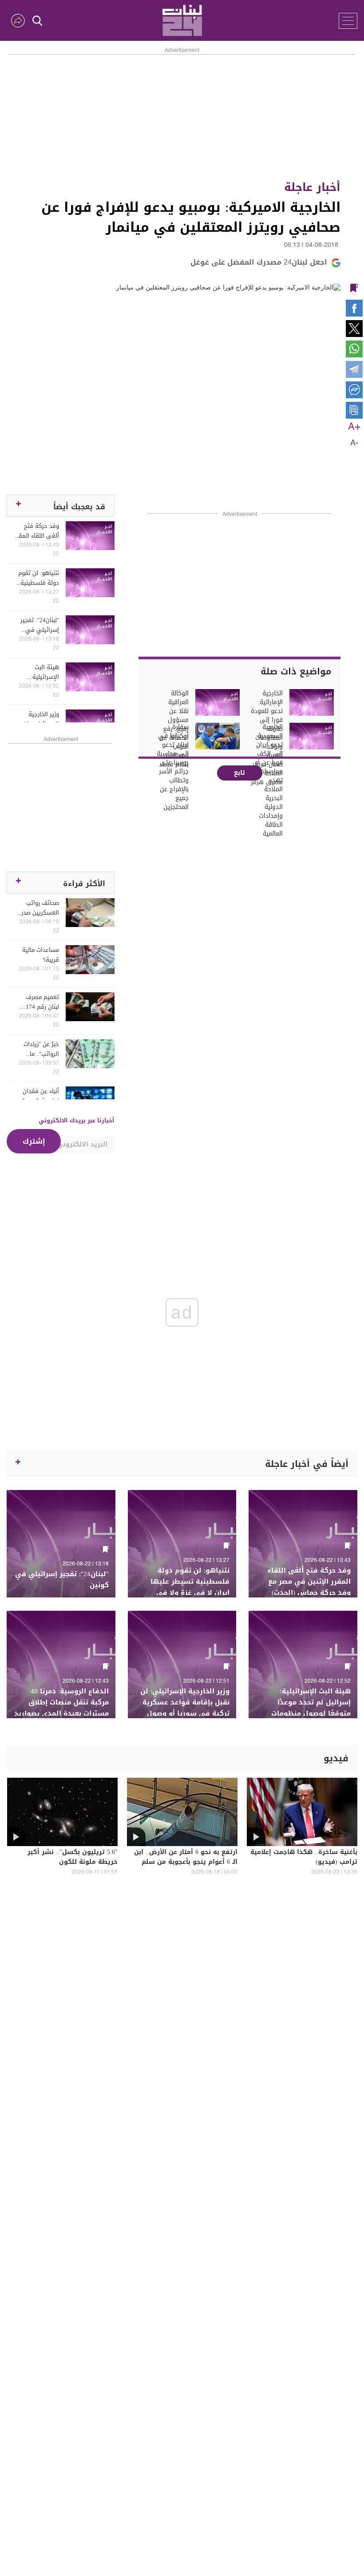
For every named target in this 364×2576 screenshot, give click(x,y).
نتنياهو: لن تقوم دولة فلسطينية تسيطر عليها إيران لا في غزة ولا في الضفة (39, 578)
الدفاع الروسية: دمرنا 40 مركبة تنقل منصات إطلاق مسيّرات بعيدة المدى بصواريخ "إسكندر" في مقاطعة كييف (61, 1708)
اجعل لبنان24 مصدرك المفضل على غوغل (259, 262)
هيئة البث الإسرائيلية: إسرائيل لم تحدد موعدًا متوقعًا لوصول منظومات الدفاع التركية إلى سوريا (37, 672)
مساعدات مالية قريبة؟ (41, 955)
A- (354, 443)
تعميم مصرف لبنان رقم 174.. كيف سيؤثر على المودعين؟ (39, 1002)
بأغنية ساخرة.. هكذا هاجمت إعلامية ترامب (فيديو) (304, 1858)
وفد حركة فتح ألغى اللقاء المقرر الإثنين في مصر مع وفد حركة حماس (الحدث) (37, 531)
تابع (239, 773)
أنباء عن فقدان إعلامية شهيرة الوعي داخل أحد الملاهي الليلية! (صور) (39, 1096)
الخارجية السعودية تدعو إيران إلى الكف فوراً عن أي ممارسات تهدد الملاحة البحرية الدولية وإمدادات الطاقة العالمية (268, 781)
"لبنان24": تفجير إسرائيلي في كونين (40, 625)
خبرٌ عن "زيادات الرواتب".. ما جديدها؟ (41, 1049)
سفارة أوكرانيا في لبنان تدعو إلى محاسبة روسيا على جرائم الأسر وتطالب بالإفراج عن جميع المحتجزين (172, 767)
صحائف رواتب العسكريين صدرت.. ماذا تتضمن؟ (37, 908)
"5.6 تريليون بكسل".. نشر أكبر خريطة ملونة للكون (73, 1858)
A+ (354, 427)
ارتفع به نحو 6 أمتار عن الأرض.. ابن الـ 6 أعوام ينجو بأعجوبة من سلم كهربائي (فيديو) (186, 1863)
